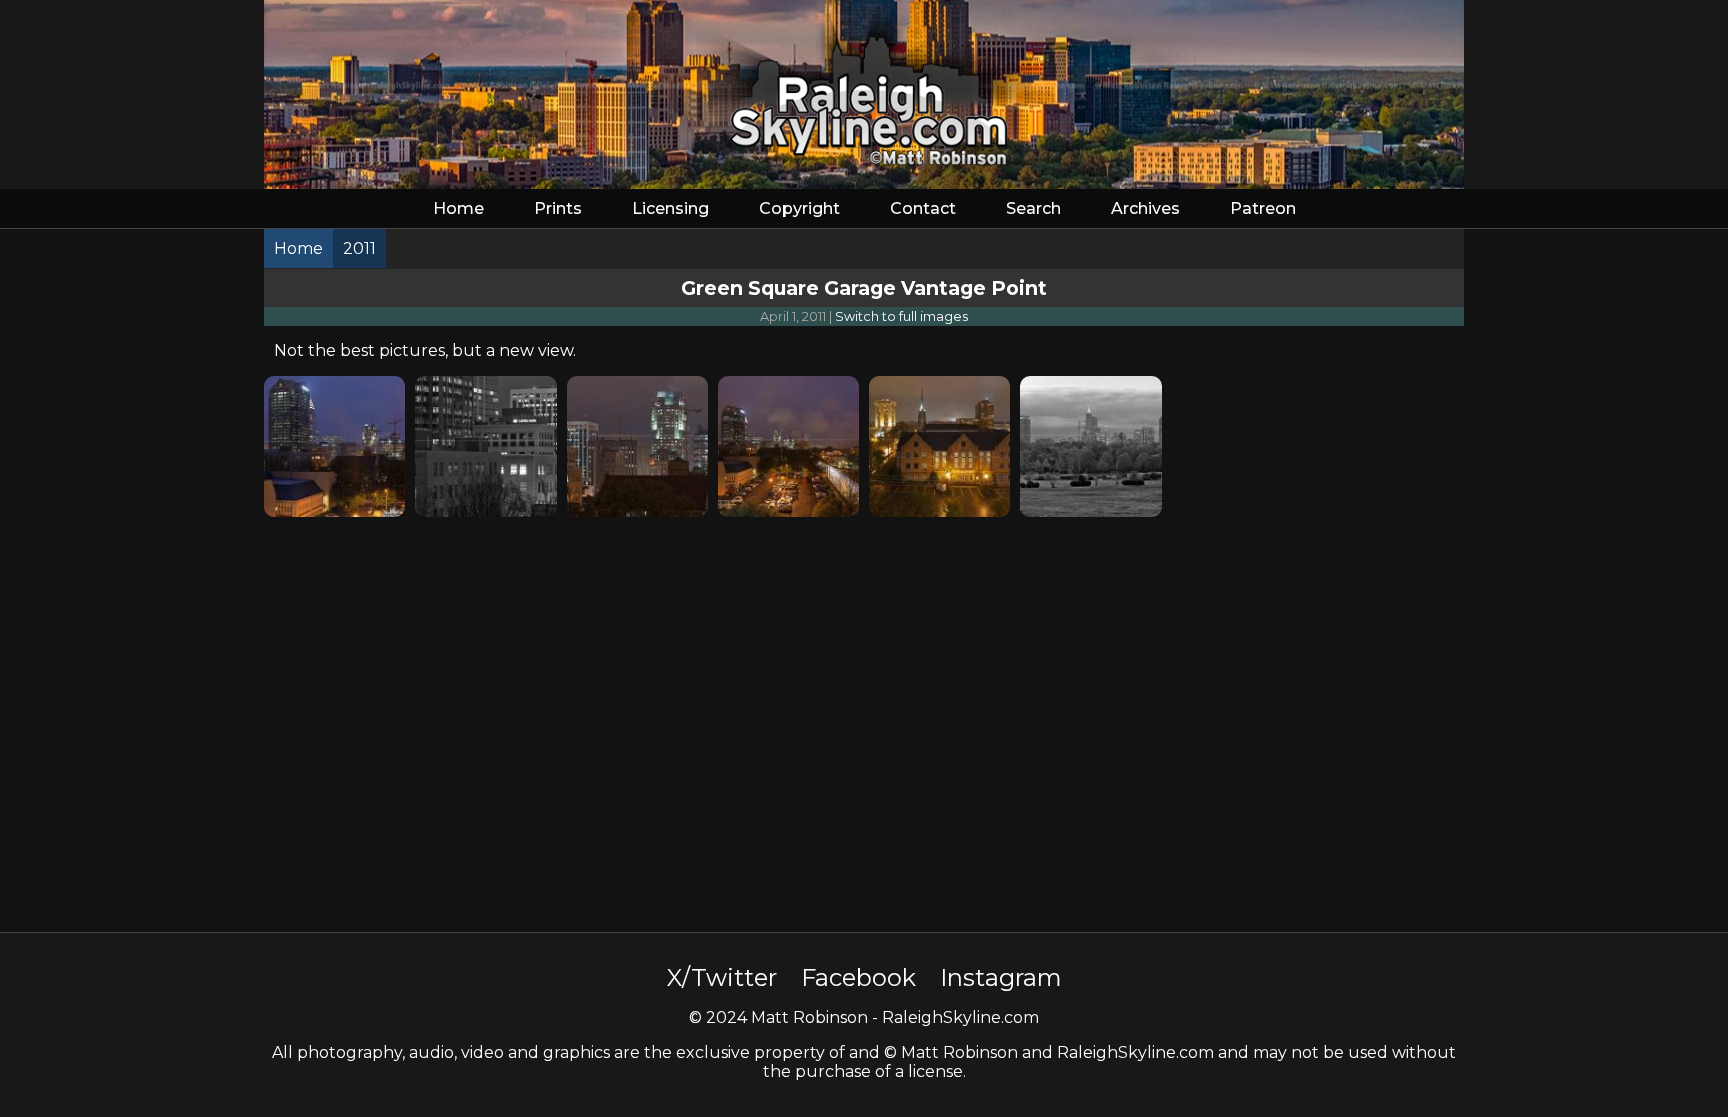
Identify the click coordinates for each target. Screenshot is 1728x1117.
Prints (558, 208)
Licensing (670, 208)
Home (458, 208)
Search (1033, 208)
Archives (1145, 208)
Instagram (1001, 977)
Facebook (858, 977)
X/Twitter (722, 977)
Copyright (799, 208)
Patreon (1263, 208)
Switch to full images (901, 316)
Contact (923, 208)
